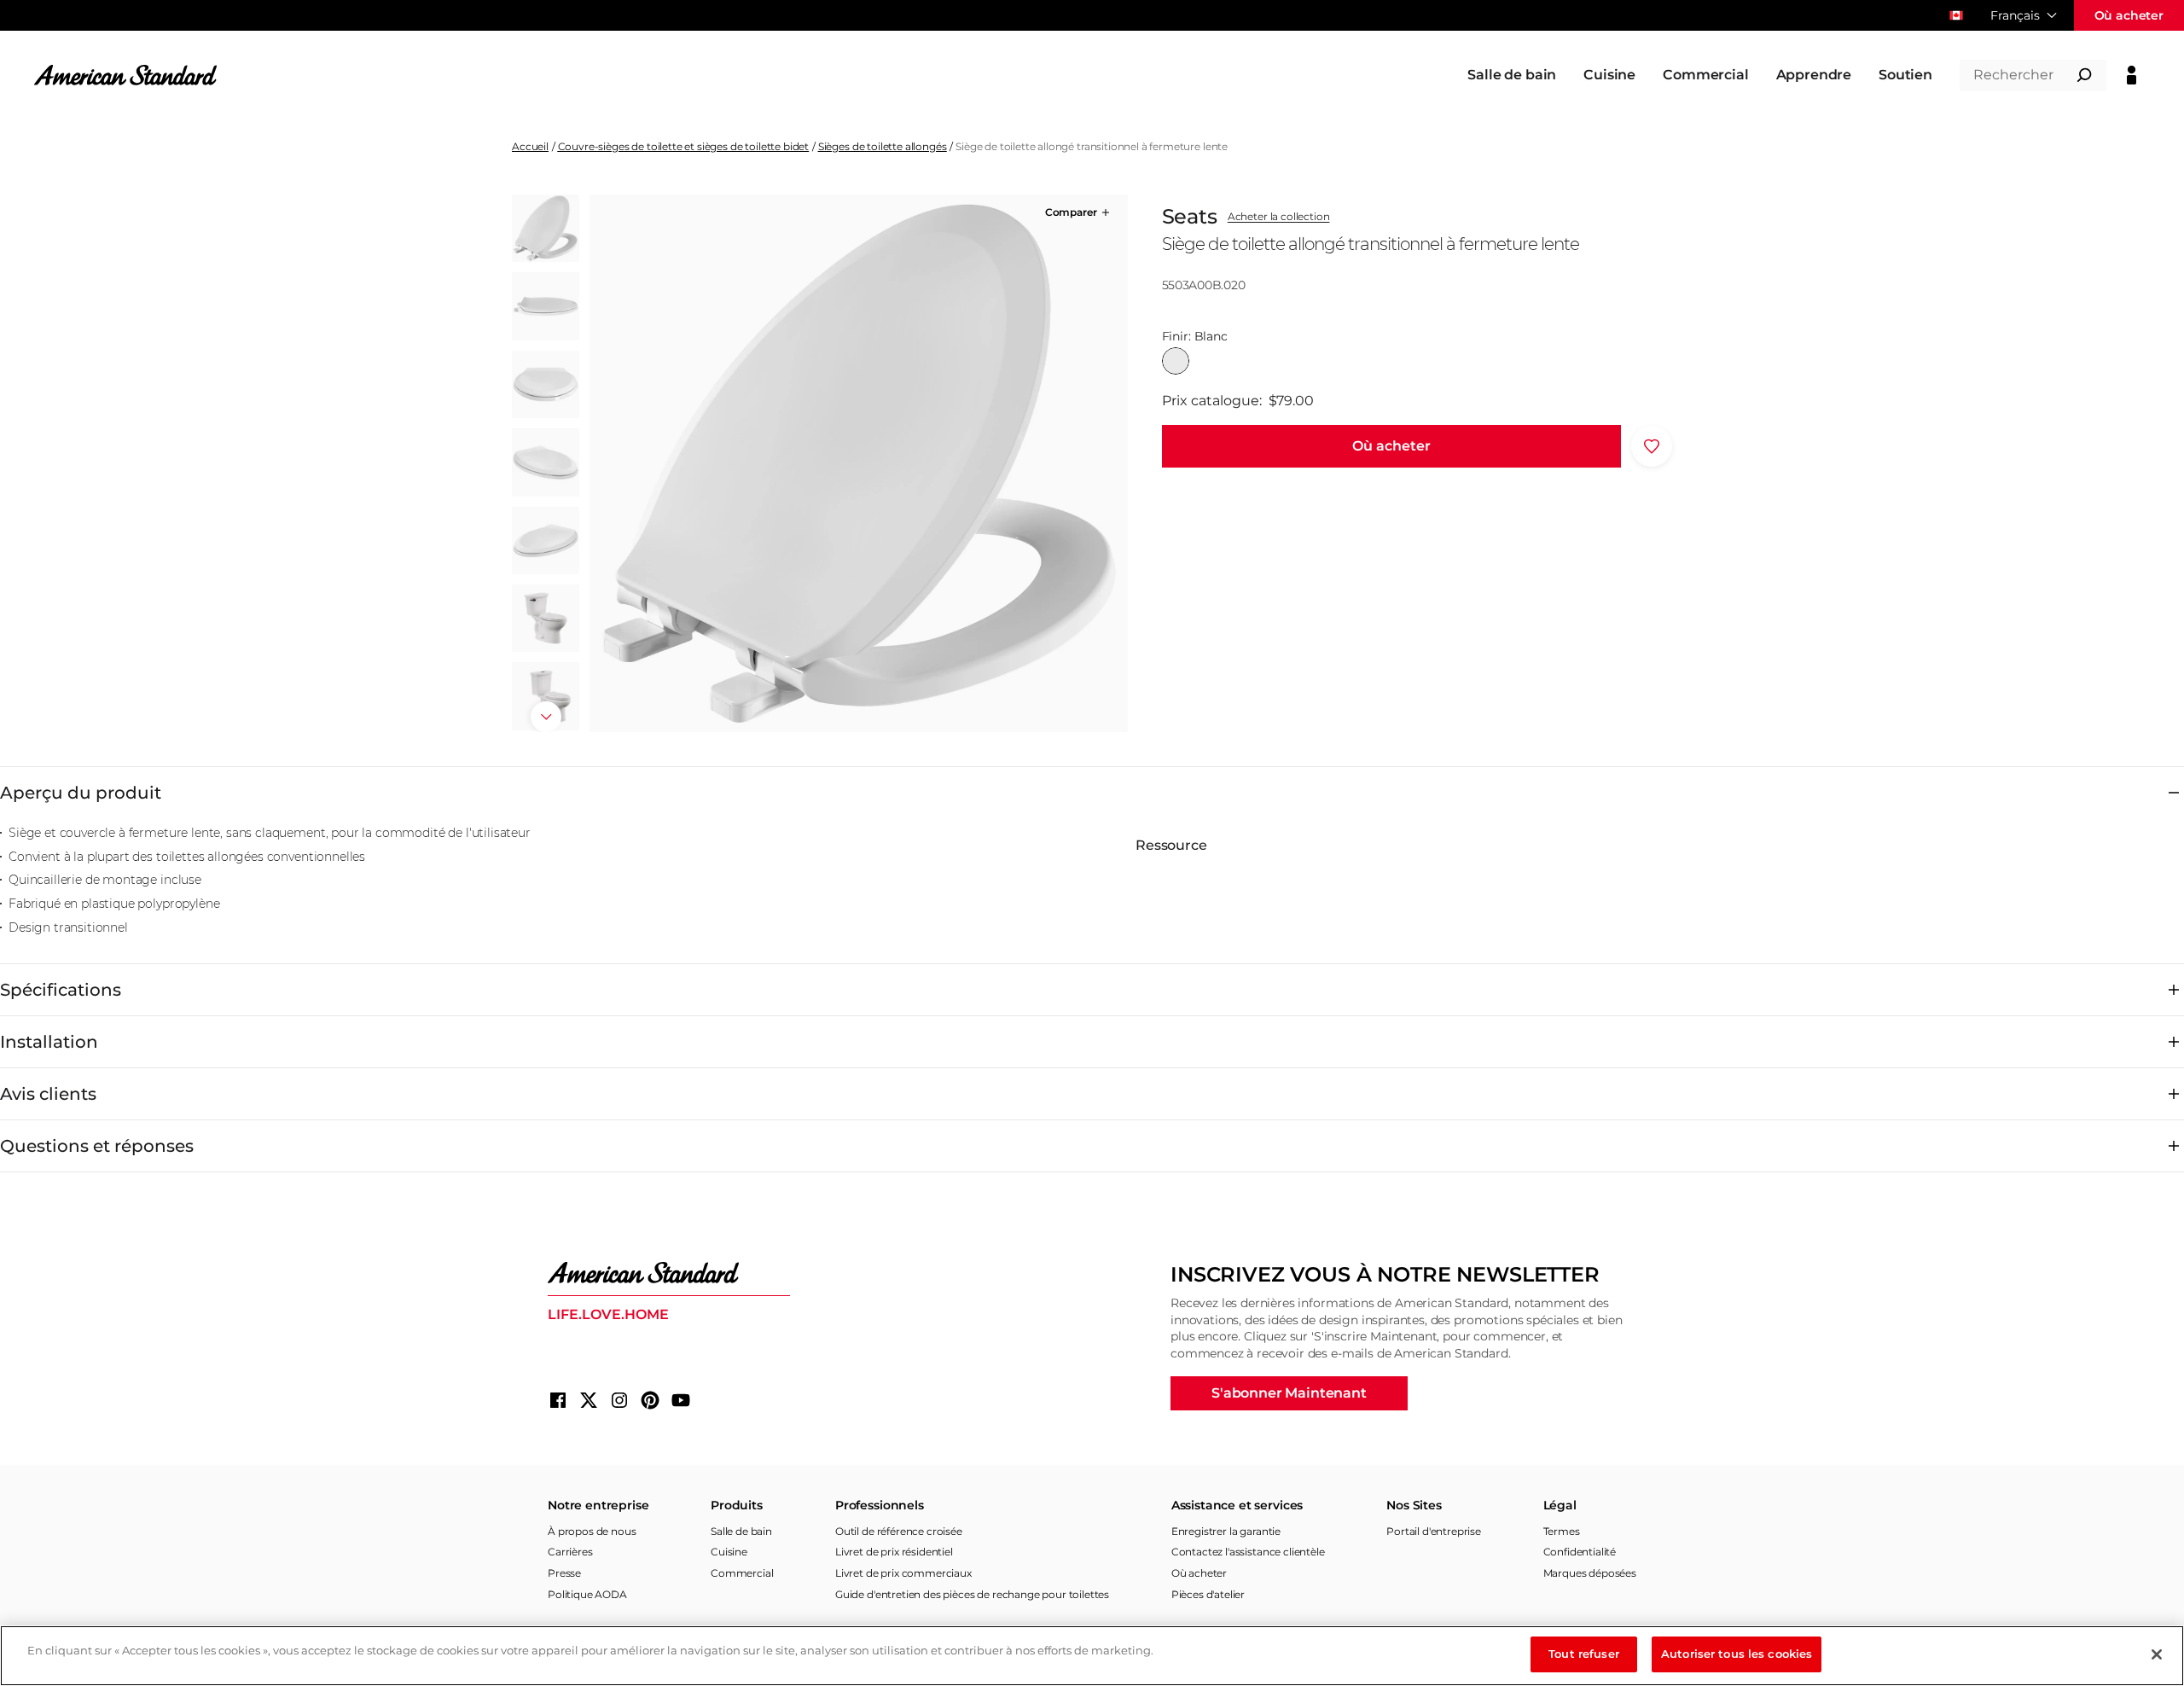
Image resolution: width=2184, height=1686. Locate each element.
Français (2015, 15)
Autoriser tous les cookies (1737, 1654)
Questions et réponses (97, 1146)
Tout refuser (1584, 1654)
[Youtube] (681, 1400)
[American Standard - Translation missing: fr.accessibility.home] (669, 1273)
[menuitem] (1512, 75)
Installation (49, 1042)
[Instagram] (619, 1400)
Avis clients (48, 1094)
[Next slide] (546, 717)
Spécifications (61, 990)
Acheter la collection (1279, 217)
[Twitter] (589, 1400)
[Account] (2132, 75)
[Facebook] (558, 1400)
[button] (1079, 212)
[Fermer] (2157, 1654)
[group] (858, 463)
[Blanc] (1176, 361)
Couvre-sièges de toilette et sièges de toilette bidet (684, 146)
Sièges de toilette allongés (883, 146)
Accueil (530, 146)
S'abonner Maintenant (1289, 1393)
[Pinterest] (650, 1400)
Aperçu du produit (81, 793)
